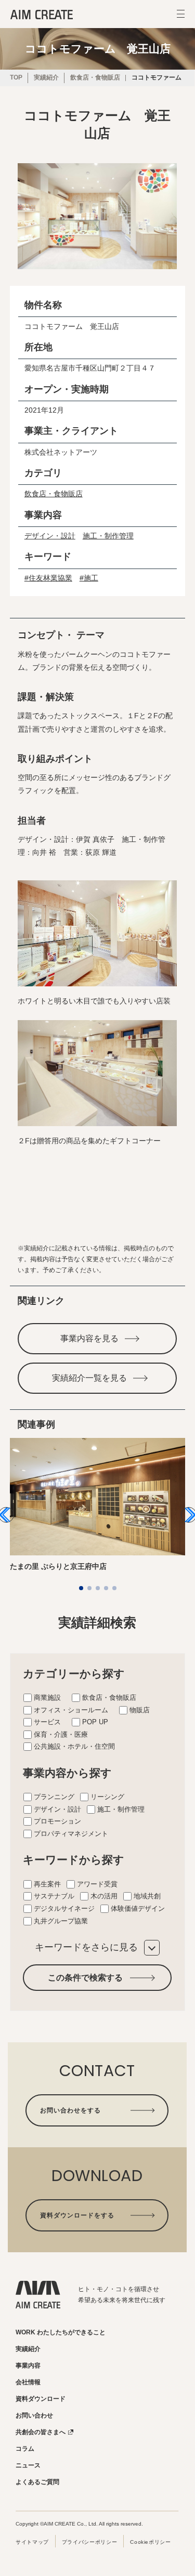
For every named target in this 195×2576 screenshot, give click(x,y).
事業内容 (28, 2366)
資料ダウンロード (41, 2399)
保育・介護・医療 (61, 1734)
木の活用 (104, 1896)
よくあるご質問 (37, 2482)
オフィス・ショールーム (71, 1710)
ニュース (28, 2465)
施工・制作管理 (108, 536)
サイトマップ (32, 2542)
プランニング (54, 1797)
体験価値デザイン (138, 1908)
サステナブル (54, 1896)
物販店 (140, 1710)
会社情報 (28, 2382)
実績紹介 (28, 2349)
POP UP (95, 1722)
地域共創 (147, 1896)
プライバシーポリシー (89, 2542)
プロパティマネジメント (71, 1834)
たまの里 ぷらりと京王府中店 (58, 1566)
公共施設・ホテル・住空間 (74, 1746)
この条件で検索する (85, 1978)
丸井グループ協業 (61, 1921)
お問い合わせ (34, 2415)
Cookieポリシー (150, 2542)
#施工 (89, 578)
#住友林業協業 (48, 578)
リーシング (107, 1797)
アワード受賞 (97, 1884)
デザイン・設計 (50, 536)
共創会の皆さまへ (41, 2432)
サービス (47, 1722)
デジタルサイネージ (64, 1908)
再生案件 (47, 1884)
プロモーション (57, 1821)
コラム (25, 2449)
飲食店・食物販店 (54, 494)
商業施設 (47, 1697)
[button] (81, 1588)
